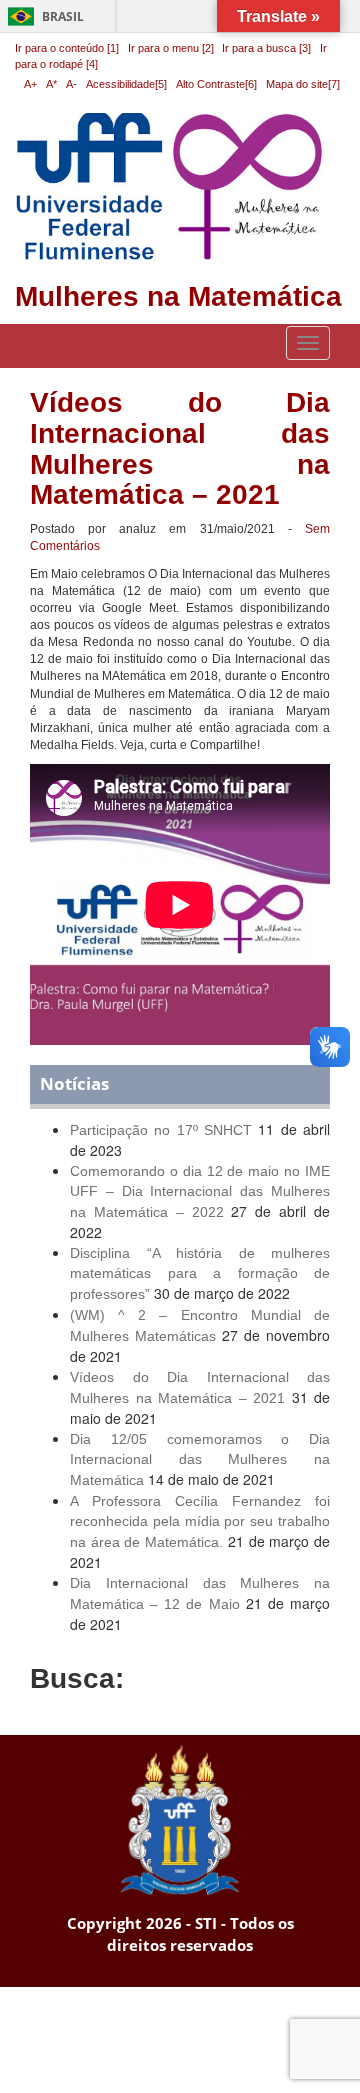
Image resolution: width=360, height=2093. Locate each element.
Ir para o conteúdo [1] (67, 48)
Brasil (42, 16)
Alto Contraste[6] (216, 84)
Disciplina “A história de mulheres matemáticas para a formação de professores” (200, 1273)
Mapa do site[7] (303, 84)
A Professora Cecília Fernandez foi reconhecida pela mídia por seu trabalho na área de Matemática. (200, 1521)
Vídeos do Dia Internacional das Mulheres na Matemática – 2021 (180, 448)
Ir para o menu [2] (172, 48)
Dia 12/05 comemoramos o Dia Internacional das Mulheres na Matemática (200, 1459)
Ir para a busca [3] (266, 48)
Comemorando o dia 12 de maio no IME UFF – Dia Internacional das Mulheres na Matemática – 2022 (200, 1191)
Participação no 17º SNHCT (161, 1130)
